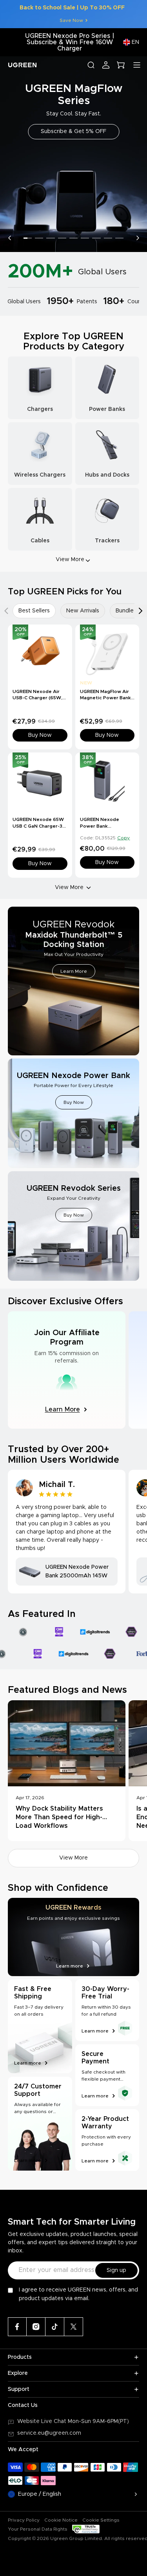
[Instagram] (36, 2327)
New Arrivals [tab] (83, 611)
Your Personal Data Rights (38, 2529)
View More (69, 887)
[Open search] (91, 65)
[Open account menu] (106, 65)
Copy (123, 838)
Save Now (71, 20)
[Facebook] (17, 2327)
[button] (9, 238)
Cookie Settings (101, 2520)
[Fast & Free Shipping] (40, 2026)
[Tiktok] (55, 2327)
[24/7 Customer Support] (40, 2124)
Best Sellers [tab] (34, 611)
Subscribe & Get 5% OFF (73, 131)
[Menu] (137, 65)
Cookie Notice (61, 2520)
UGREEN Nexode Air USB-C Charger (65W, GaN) (37, 698)
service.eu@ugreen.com (49, 2433)
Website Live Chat (43, 2421)
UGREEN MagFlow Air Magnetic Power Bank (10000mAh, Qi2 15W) (106, 698)
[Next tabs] (141, 611)
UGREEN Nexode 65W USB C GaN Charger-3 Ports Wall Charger (38, 826)
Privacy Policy (24, 2520)
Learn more (28, 2063)
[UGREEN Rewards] (73, 1937)
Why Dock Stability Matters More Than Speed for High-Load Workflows (59, 1817)
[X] (74, 2327)
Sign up (116, 2270)
